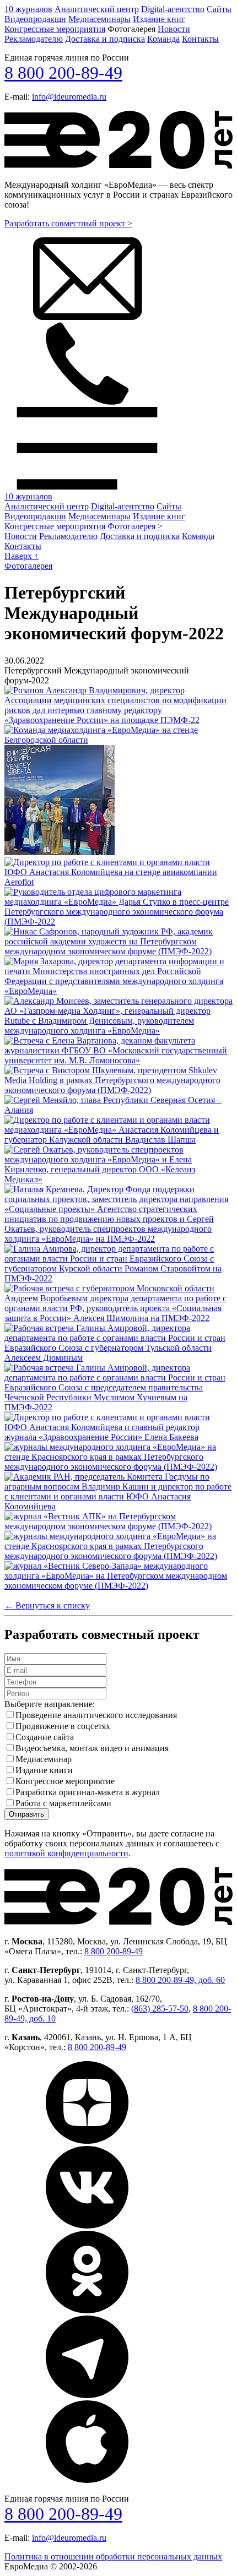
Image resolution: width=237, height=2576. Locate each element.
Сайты (219, 9)
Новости (174, 29)
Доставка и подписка (105, 39)
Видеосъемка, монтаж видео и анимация (92, 1748)
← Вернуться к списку (47, 1605)
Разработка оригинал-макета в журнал (88, 1792)
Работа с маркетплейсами (63, 1803)
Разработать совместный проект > (68, 223)
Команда (163, 39)
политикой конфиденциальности (66, 1853)
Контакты (200, 39)
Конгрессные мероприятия (55, 29)
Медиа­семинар (44, 1759)
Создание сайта (45, 1737)
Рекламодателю (34, 39)
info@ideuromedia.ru (69, 97)
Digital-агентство (173, 9)
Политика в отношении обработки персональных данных (113, 2556)
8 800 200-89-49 (63, 73)
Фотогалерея (28, 566)
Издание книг (159, 19)
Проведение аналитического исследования (96, 1715)
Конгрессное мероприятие (65, 1781)
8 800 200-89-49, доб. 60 (180, 1980)
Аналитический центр (97, 9)
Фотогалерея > (135, 526)
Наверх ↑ (21, 556)
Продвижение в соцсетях (63, 1726)
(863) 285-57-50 (160, 2009)
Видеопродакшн (35, 19)
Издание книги (44, 1770)
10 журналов (28, 9)
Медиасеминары (99, 19)
